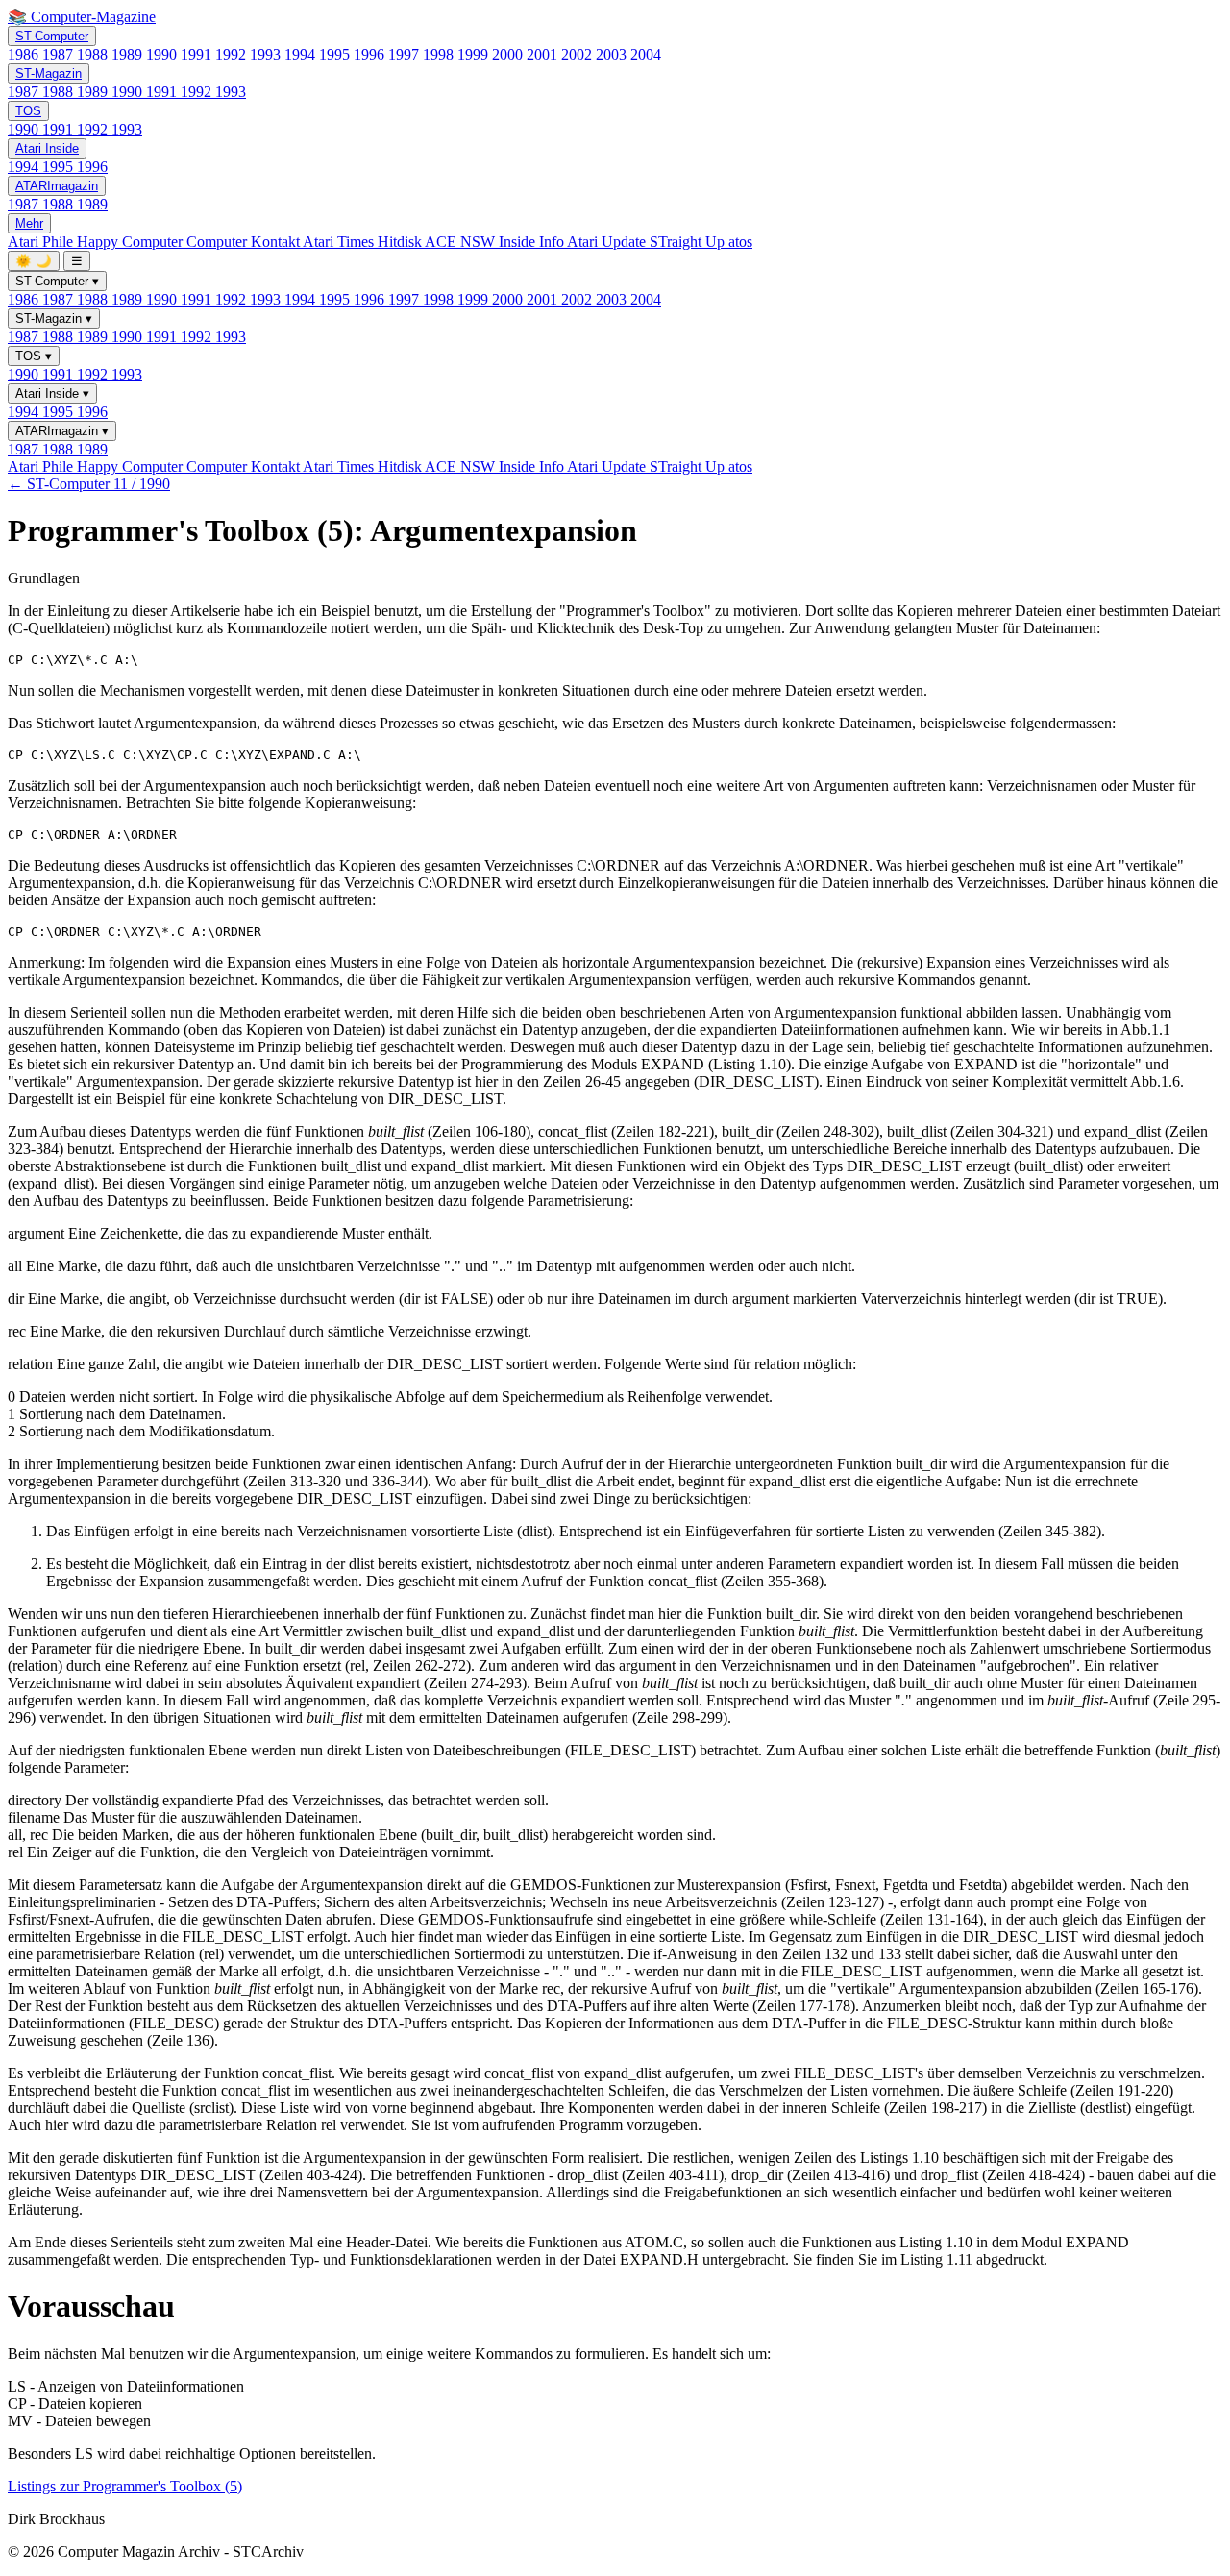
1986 (25, 54)
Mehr (29, 223)
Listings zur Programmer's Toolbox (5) (125, 2486)
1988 (94, 54)
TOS (28, 111)
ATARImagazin (57, 186)
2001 (544, 54)
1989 (129, 54)
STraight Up (689, 242)
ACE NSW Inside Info (496, 242)
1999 (475, 54)
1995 (336, 54)
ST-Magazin (49, 74)
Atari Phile (42, 242)
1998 (440, 54)
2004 (646, 54)
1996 (371, 54)
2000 (509, 54)
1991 (198, 54)
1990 (163, 54)
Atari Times (340, 242)
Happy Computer (132, 242)
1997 (406, 54)
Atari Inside (47, 148)
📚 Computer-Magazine (82, 17)
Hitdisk (401, 242)
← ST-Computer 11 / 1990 (89, 484)
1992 (233, 54)
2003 (613, 54)
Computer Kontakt (245, 242)
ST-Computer (52, 36)
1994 (302, 54)
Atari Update (608, 242)
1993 (267, 54)
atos (740, 242)
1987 (60, 54)
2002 (578, 54)
